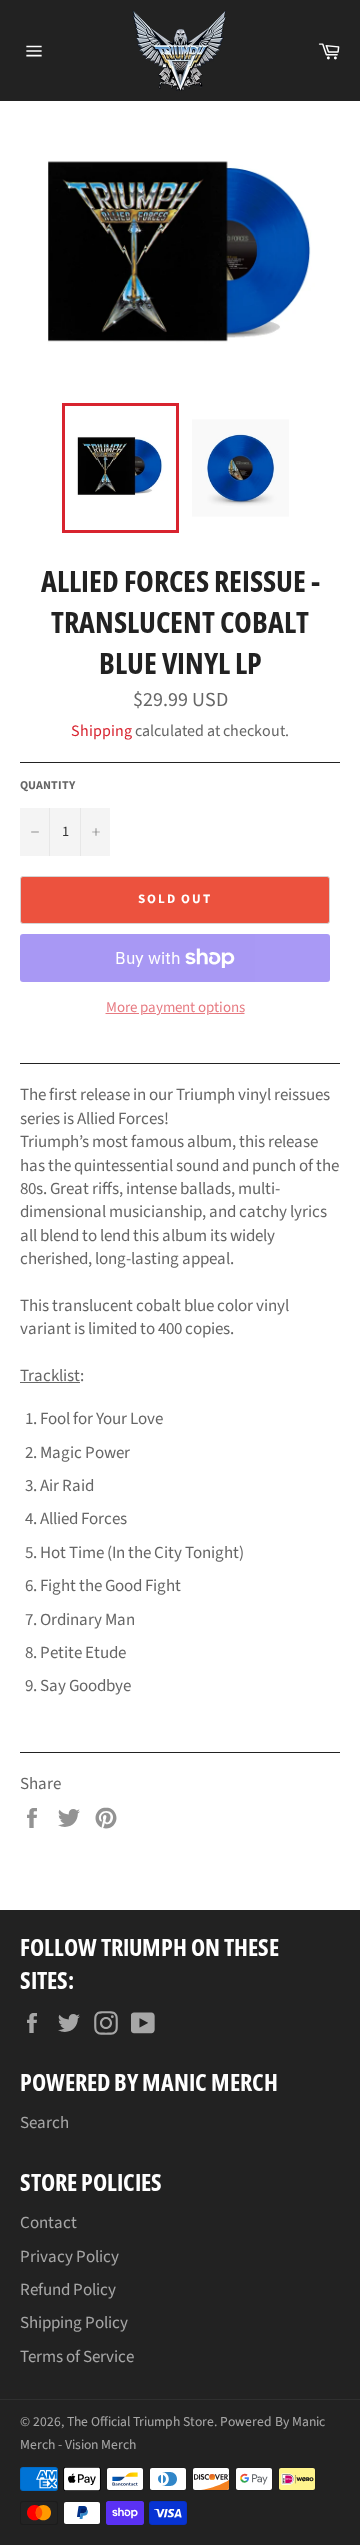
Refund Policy (68, 2290)
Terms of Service (77, 2357)
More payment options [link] (175, 1008)
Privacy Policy (69, 2257)
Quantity (47, 786)
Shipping (101, 731)
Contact (48, 2223)
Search (44, 2123)
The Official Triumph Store (140, 2421)
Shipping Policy (74, 2323)
